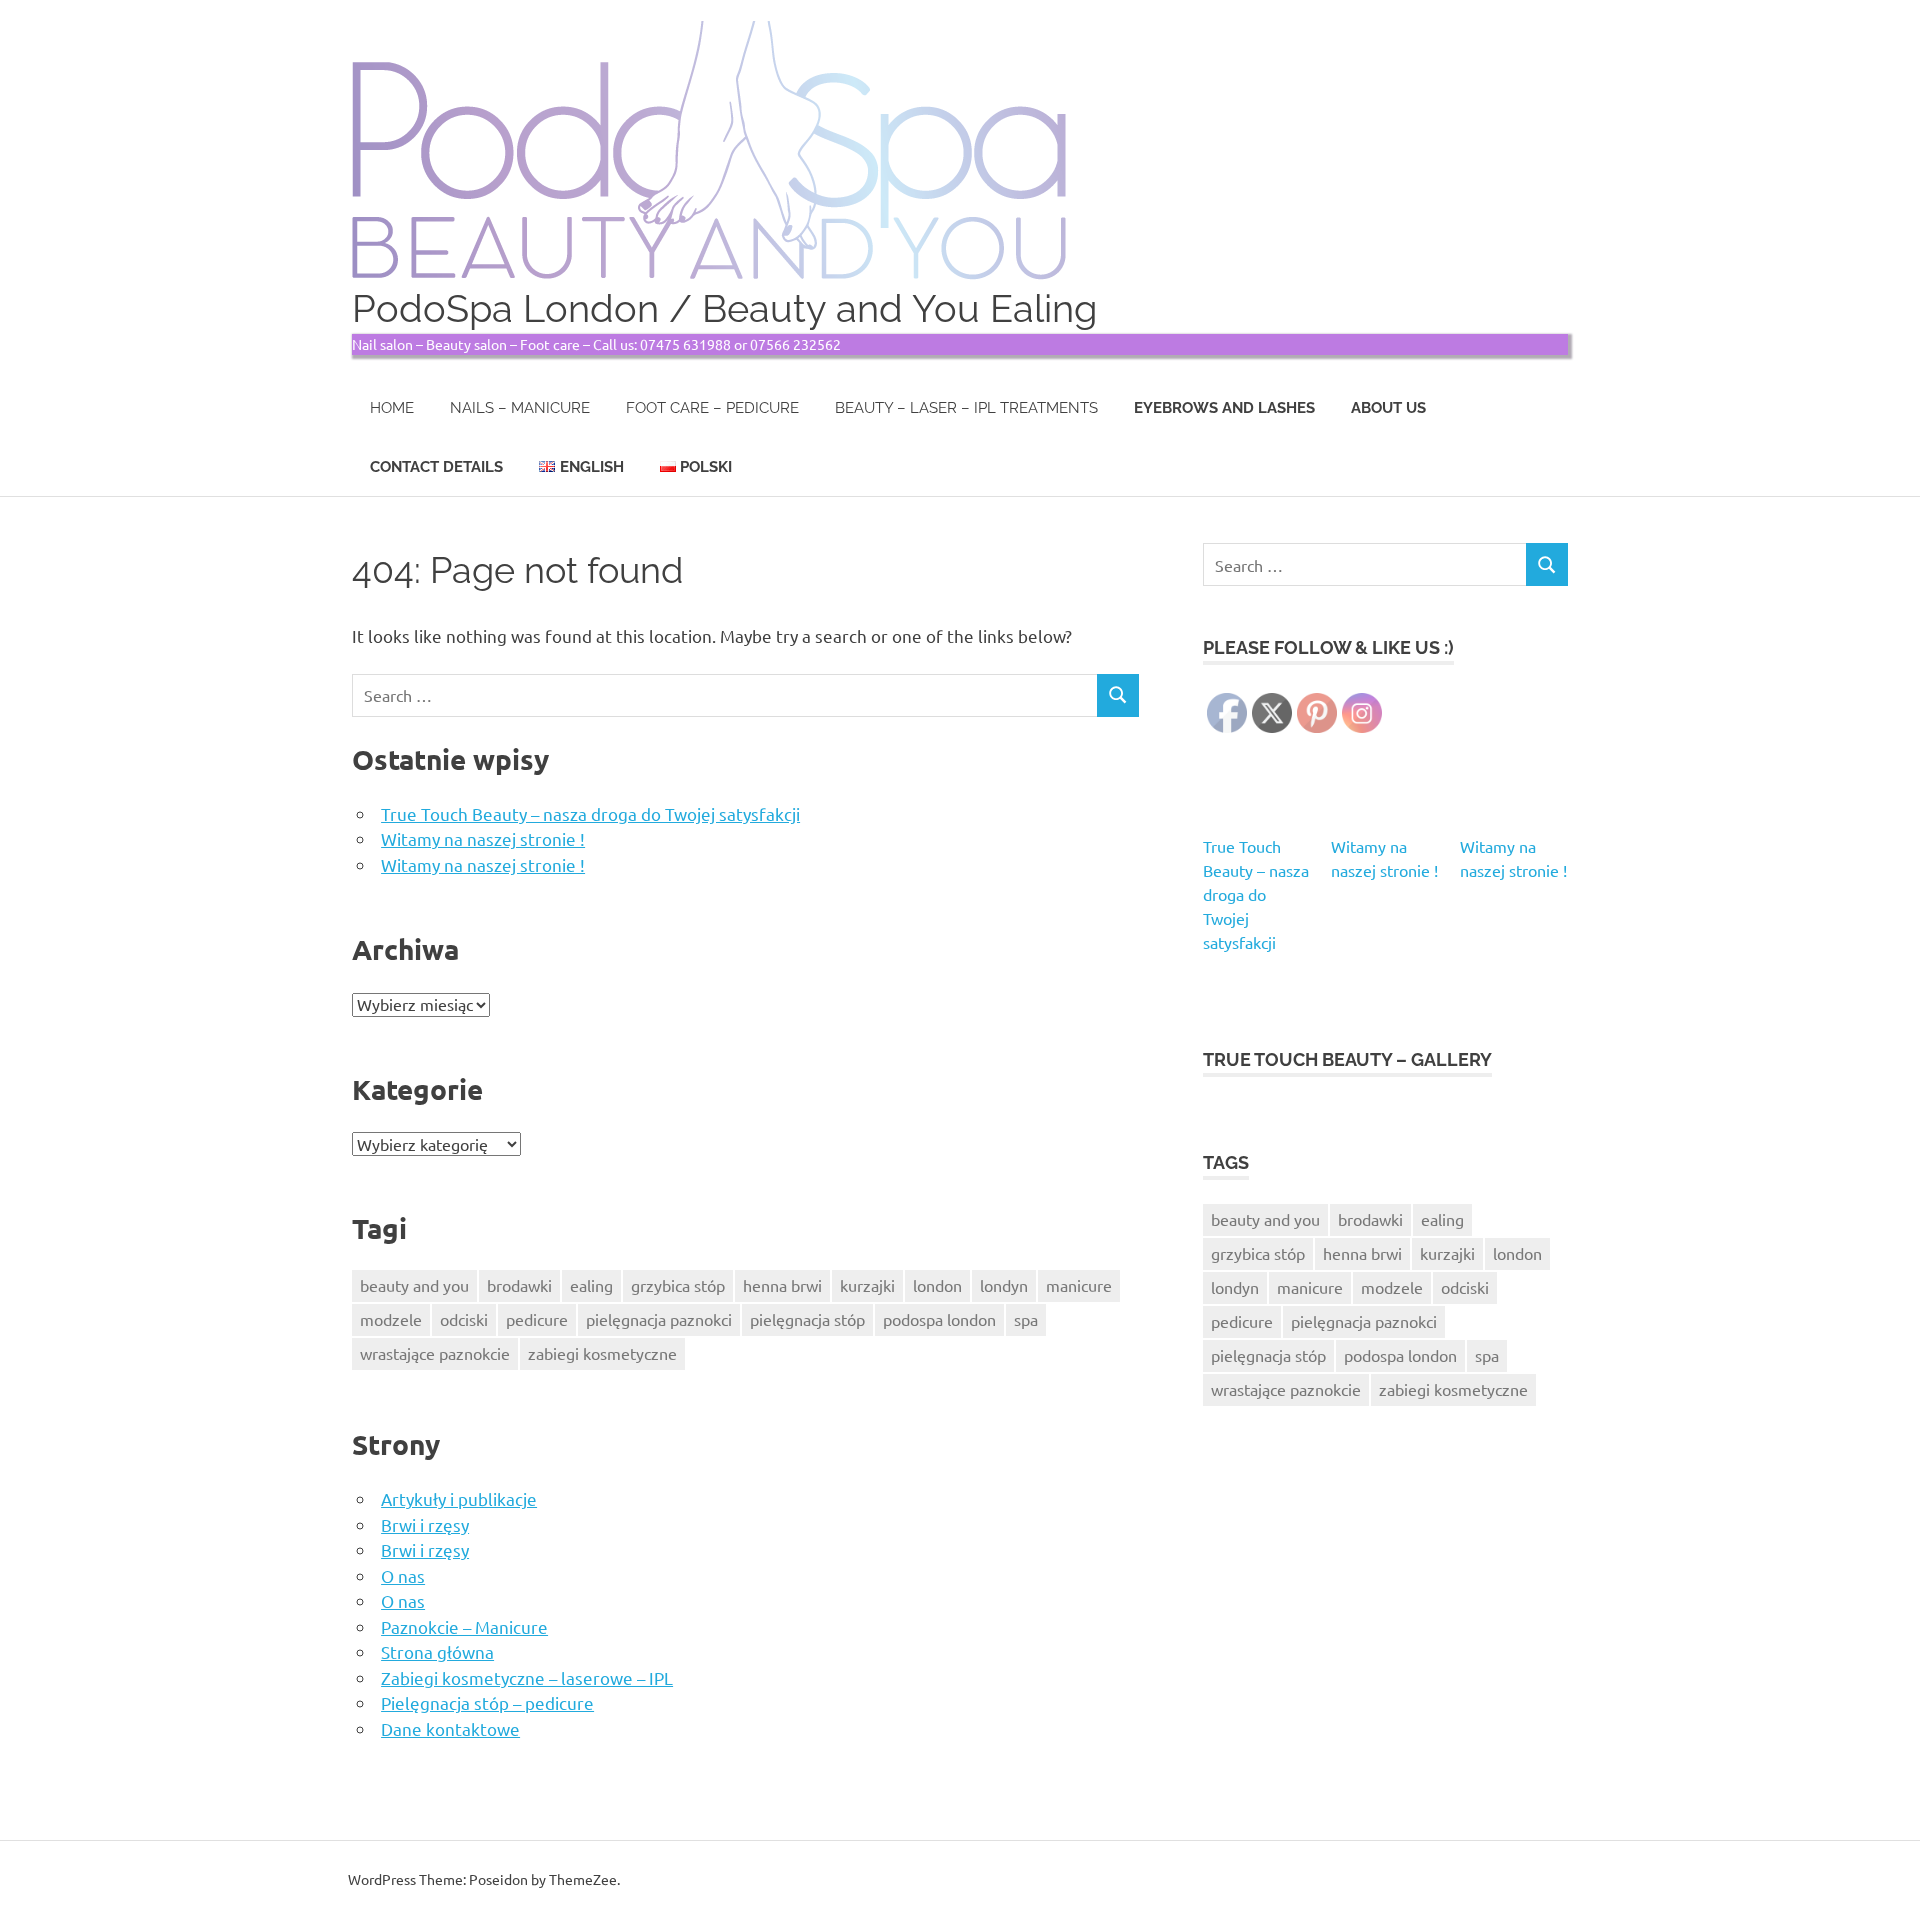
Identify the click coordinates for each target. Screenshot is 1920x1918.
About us (1388, 408)
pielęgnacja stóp (807, 1319)
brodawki (519, 1285)
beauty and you (414, 1285)
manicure (1079, 1285)
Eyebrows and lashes (1224, 408)
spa (1026, 1319)
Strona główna (437, 1651)
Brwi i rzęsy (425, 1524)
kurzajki (867, 1285)
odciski (464, 1319)
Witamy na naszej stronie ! (483, 838)
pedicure (537, 1319)
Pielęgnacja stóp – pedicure (487, 1702)
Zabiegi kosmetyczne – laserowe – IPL (527, 1677)
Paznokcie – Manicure (464, 1626)
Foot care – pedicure (712, 408)
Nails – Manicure (520, 408)
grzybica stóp (678, 1285)
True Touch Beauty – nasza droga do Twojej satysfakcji (590, 813)
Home (392, 408)
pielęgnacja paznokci (659, 1319)
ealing (591, 1285)
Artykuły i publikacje (459, 1498)
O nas (403, 1575)
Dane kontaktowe (450, 1728)
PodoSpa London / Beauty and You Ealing (724, 308)
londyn (1004, 1285)
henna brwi (782, 1285)
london (937, 1285)
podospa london (939, 1319)
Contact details (436, 467)
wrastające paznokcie (435, 1353)
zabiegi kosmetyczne (602, 1353)
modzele (391, 1319)
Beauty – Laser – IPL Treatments (966, 408)
